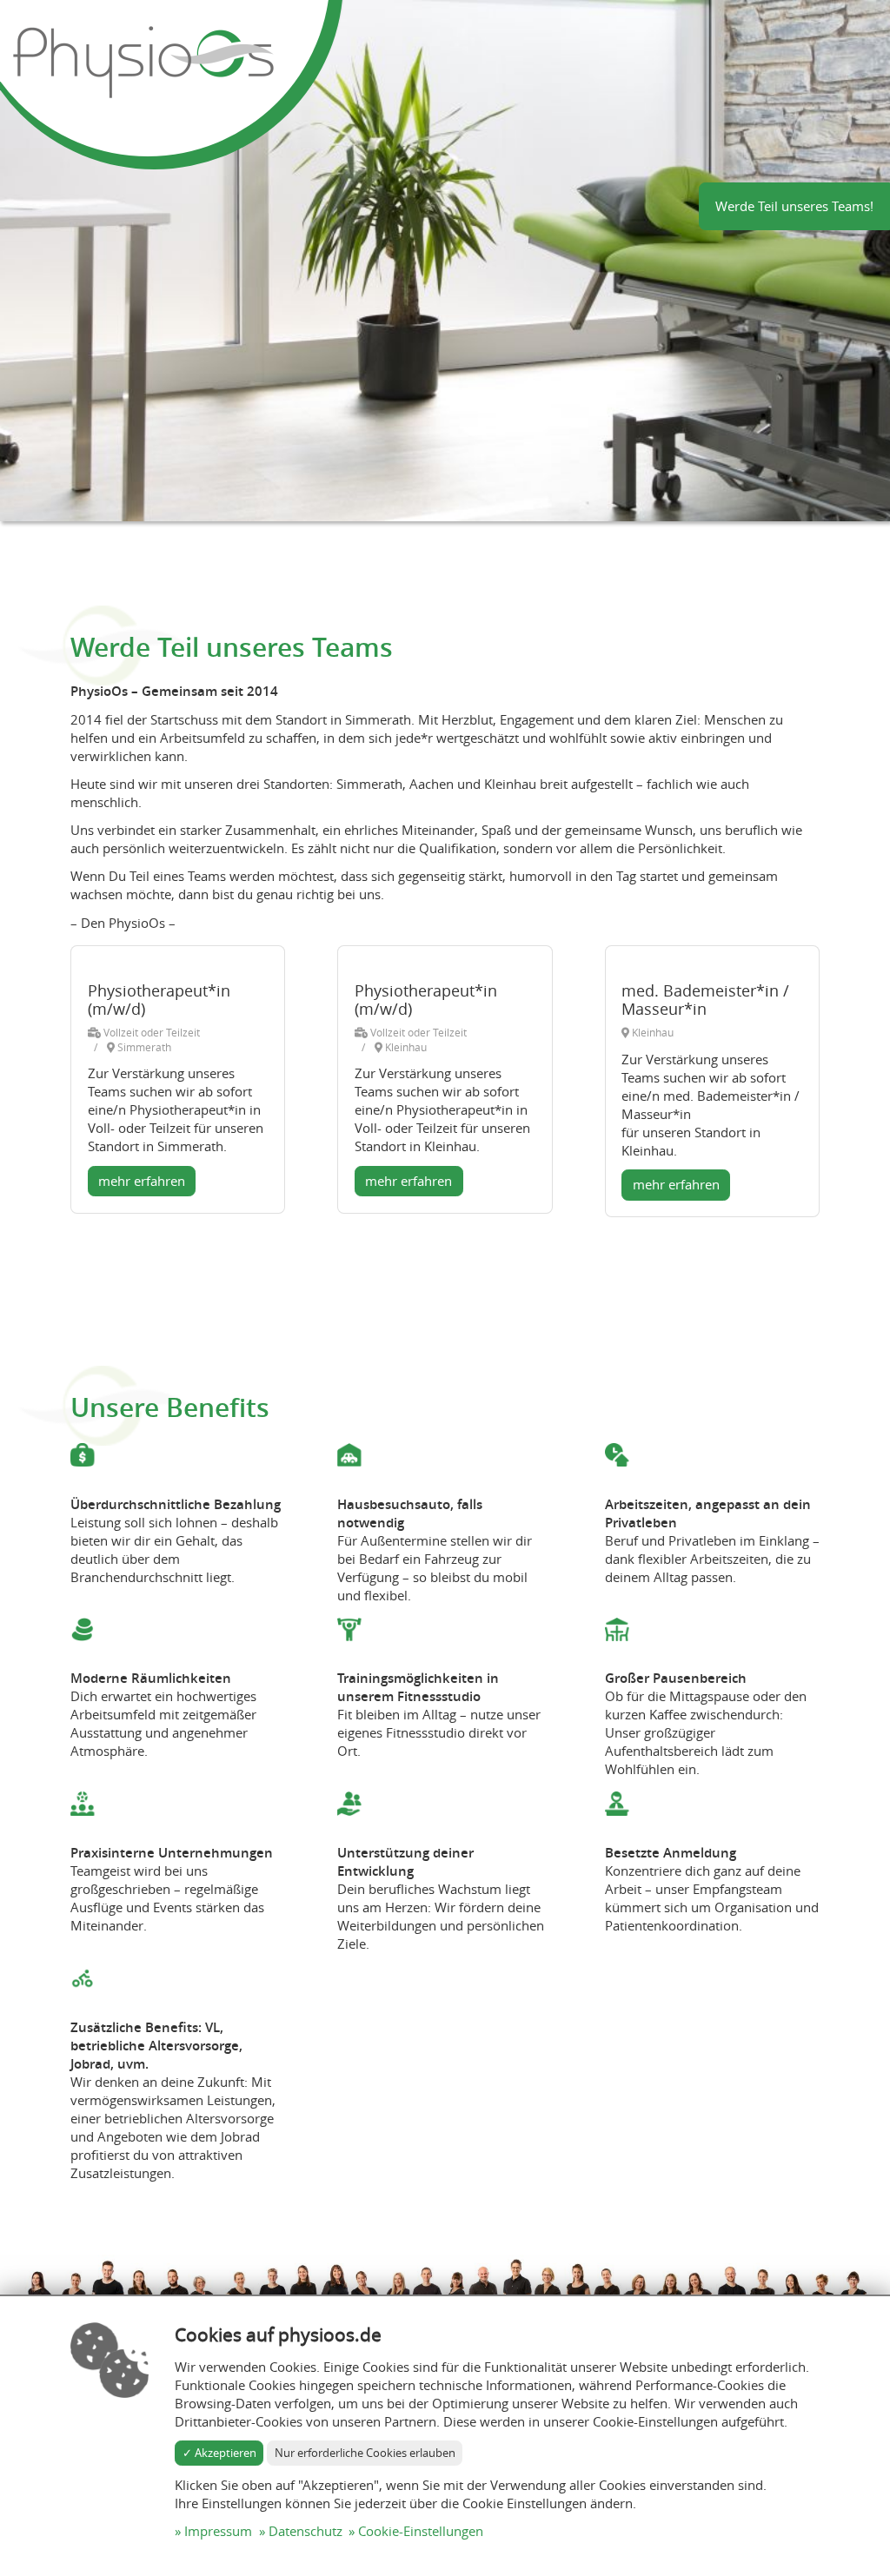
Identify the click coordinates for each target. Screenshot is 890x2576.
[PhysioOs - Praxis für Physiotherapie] (143, 61)
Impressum (218, 2531)
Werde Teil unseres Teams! (794, 206)
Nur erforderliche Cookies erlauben (365, 2453)
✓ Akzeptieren (219, 2453)
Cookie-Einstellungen (421, 2531)
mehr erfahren (142, 1181)
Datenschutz (306, 2531)
